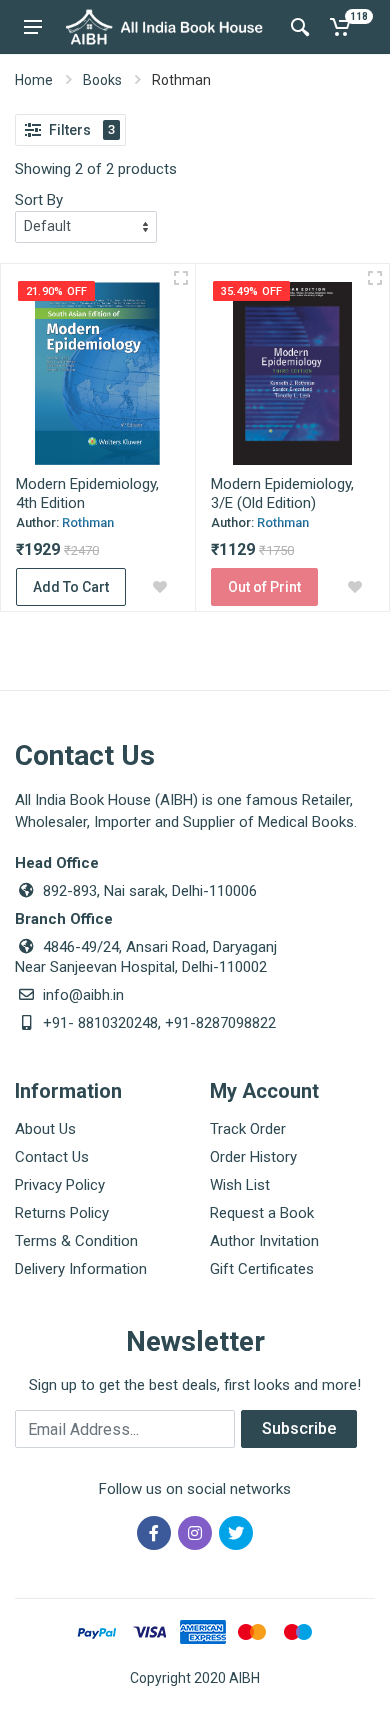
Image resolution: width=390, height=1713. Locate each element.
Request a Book (262, 1213)
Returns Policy (62, 1213)
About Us (45, 1129)
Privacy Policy (60, 1185)
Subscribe (299, 1428)
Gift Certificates (262, 1269)
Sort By (39, 200)
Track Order (248, 1129)
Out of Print (264, 587)
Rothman (88, 522)
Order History (253, 1157)
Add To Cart (71, 587)
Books (102, 80)
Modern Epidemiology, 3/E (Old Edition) (282, 493)
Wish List (240, 1185)
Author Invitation (264, 1241)
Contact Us (52, 1157)
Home (34, 80)
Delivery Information (81, 1269)
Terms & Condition (76, 1241)
